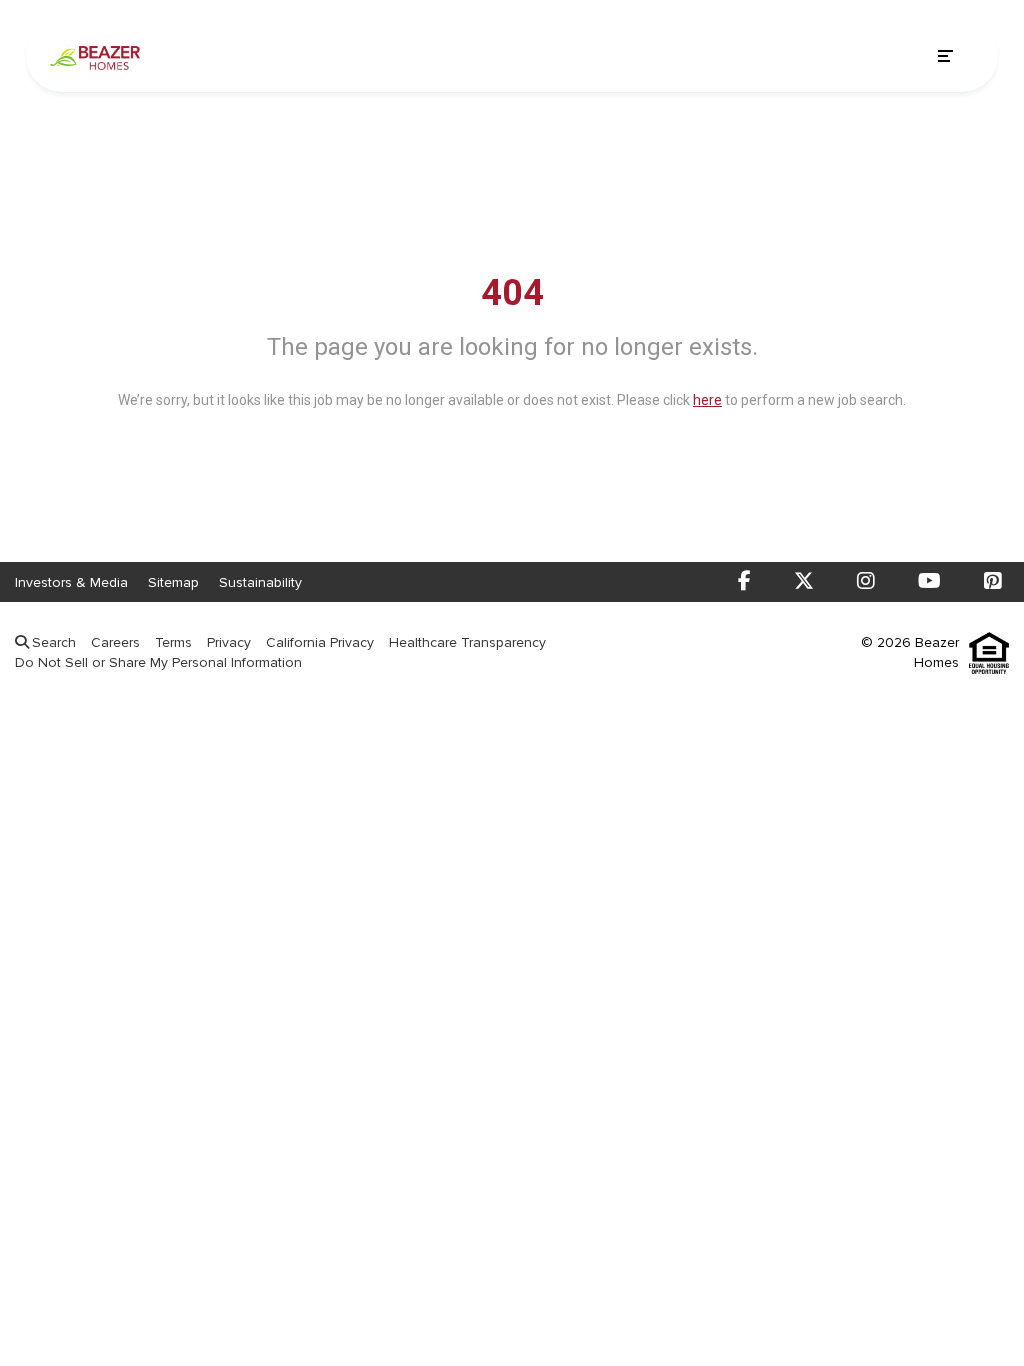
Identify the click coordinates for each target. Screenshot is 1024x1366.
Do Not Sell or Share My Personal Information (158, 662)
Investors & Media (71, 582)
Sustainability (260, 582)
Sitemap (173, 582)
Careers (115, 642)
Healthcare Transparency (467, 642)
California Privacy (320, 642)
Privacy (229, 642)
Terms (173, 642)
